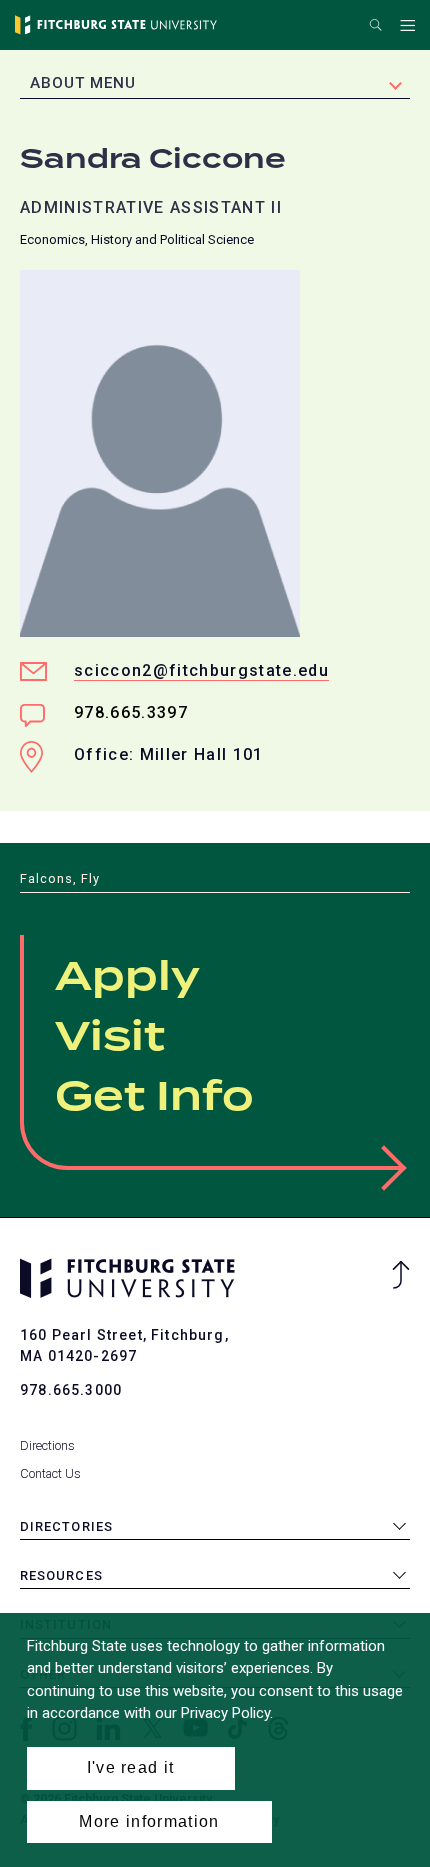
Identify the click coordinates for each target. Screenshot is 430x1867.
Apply (127, 978)
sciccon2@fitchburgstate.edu (201, 670)
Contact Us (50, 1473)
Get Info (154, 1098)
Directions (47, 1445)
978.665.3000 (71, 1390)
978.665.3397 (131, 712)
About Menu (83, 83)
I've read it (131, 1767)
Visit (110, 1038)
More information (149, 1821)
